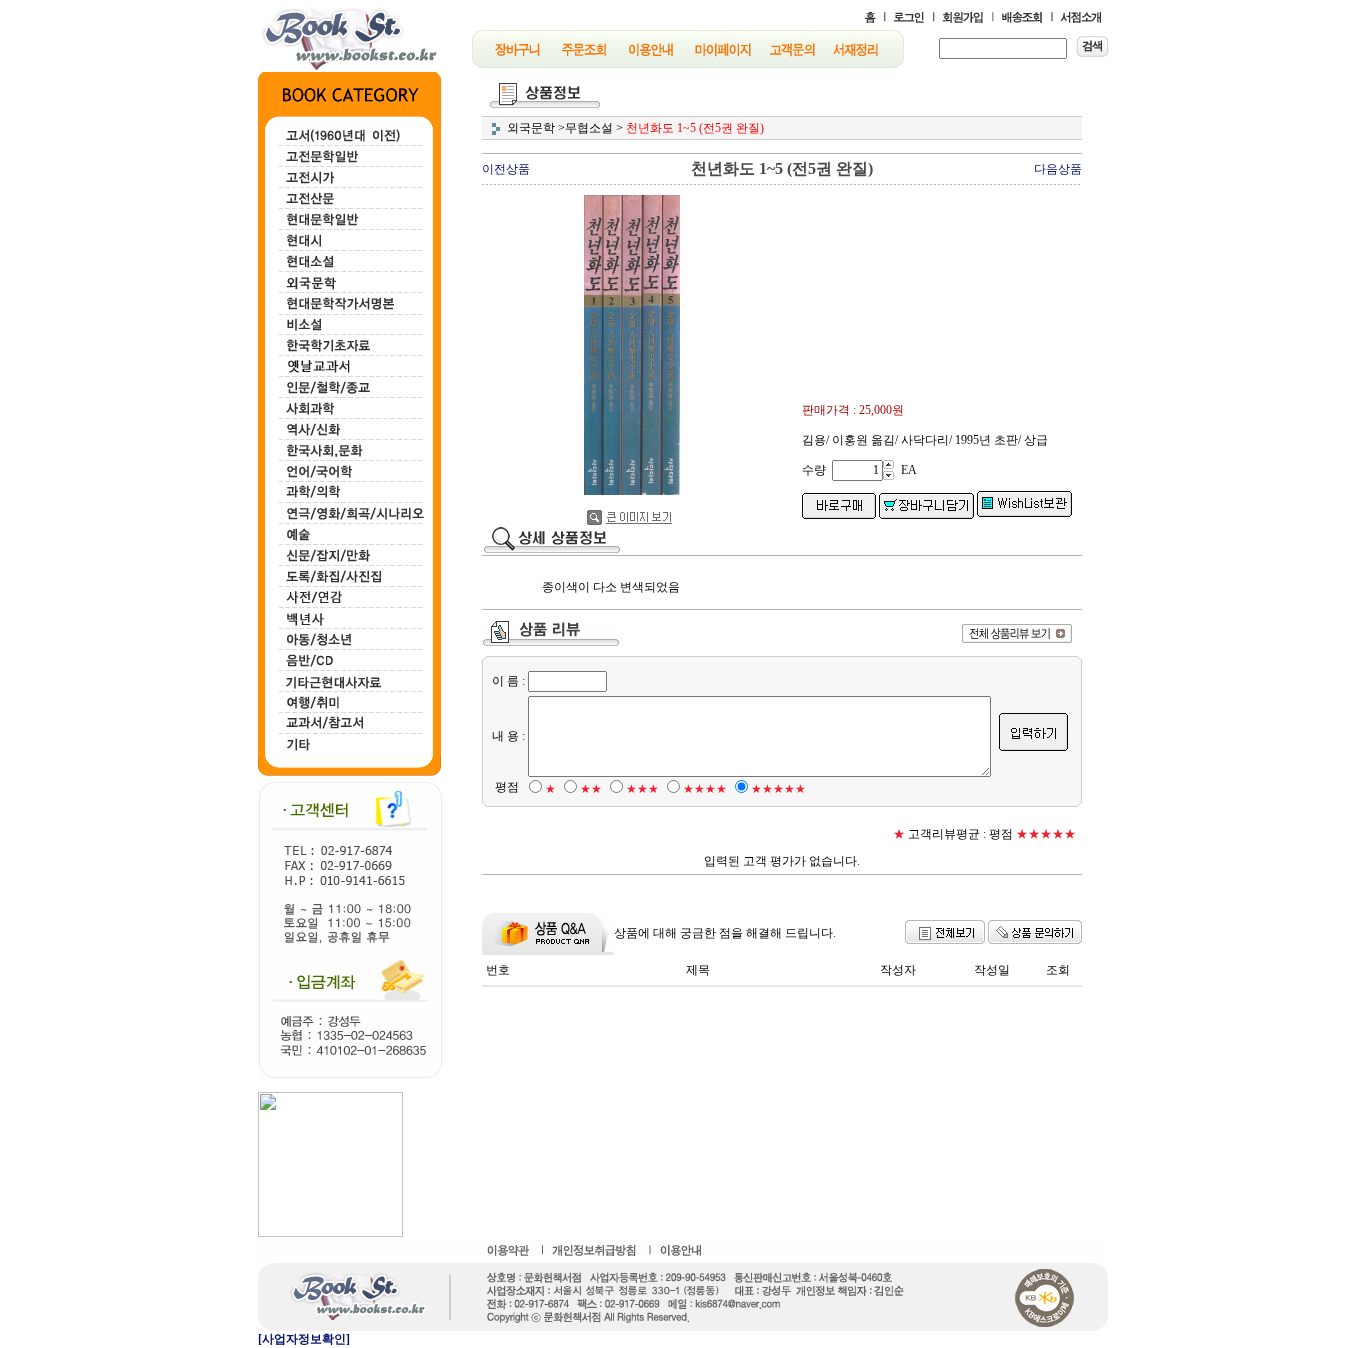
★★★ (642, 789)
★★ (591, 789)
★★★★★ (778, 789)
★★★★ (705, 789)
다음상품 (1058, 169)
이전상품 (506, 169)
